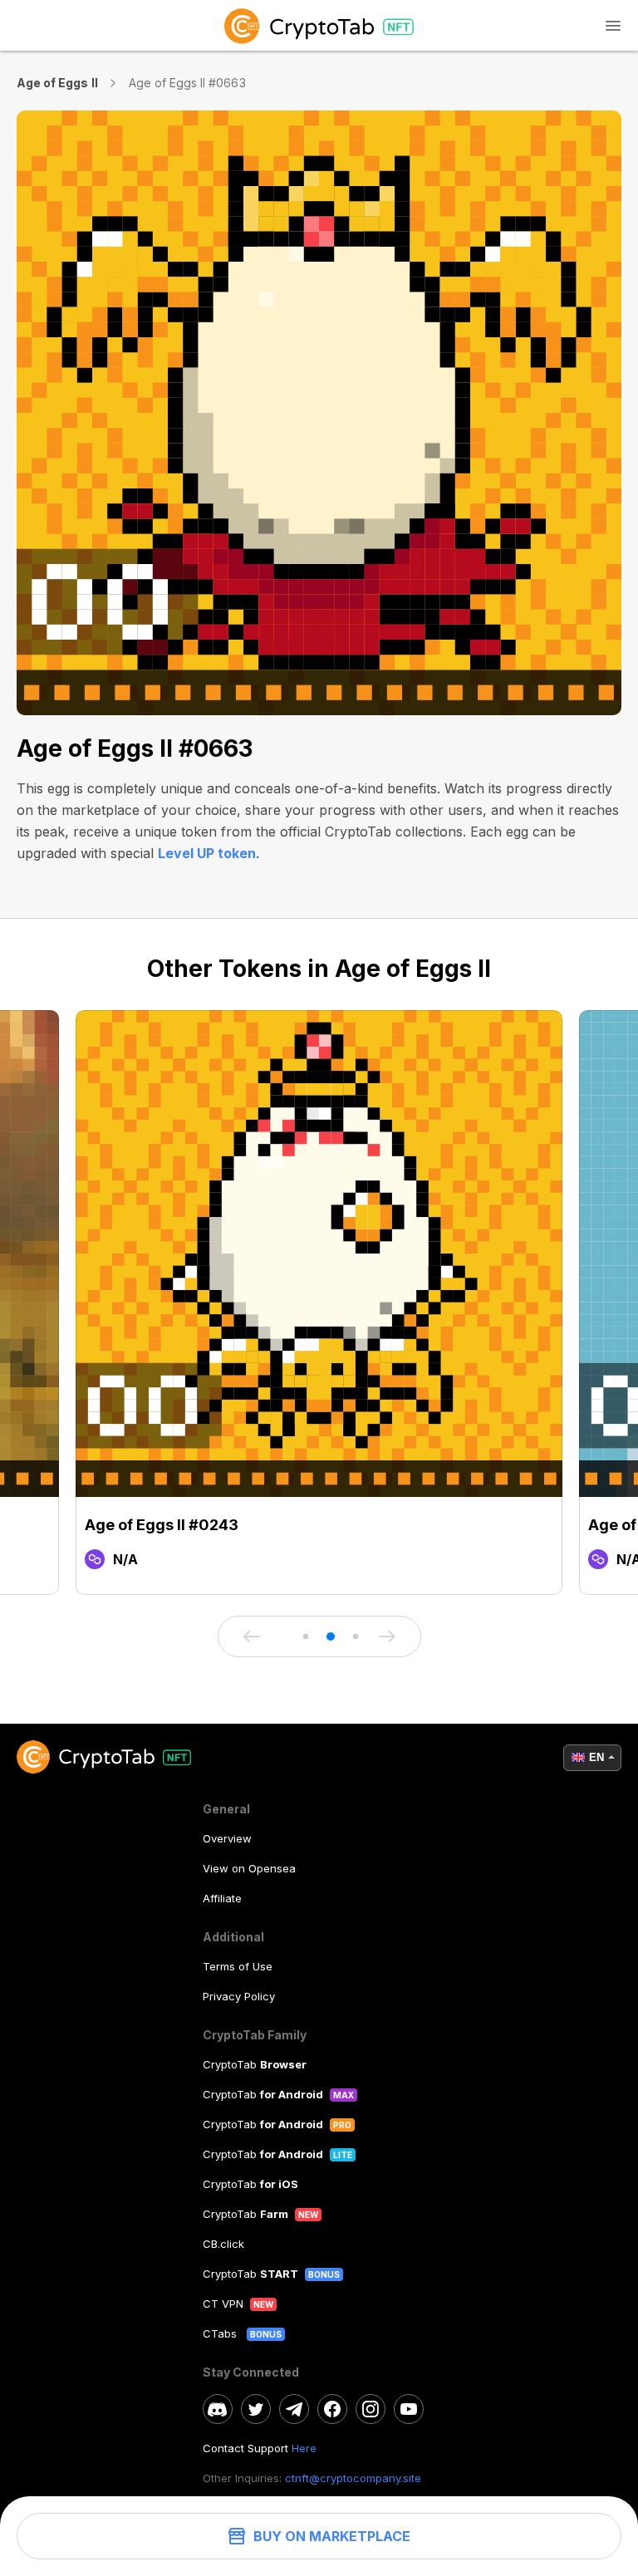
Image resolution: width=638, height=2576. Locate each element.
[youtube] (409, 2409)
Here (304, 2448)
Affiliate (222, 1898)
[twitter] (256, 2409)
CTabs (221, 2333)
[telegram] (294, 2409)
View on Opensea (249, 1868)
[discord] (218, 2409)
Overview (227, 1838)
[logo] (319, 25)
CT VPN (223, 2304)
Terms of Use (238, 1966)
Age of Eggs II (57, 83)
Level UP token (207, 853)
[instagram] (371, 2409)
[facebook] (332, 2409)
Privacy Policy (239, 1996)
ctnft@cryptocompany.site (353, 2478)
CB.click (223, 2244)
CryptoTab (255, 2064)
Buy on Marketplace (332, 2536)
